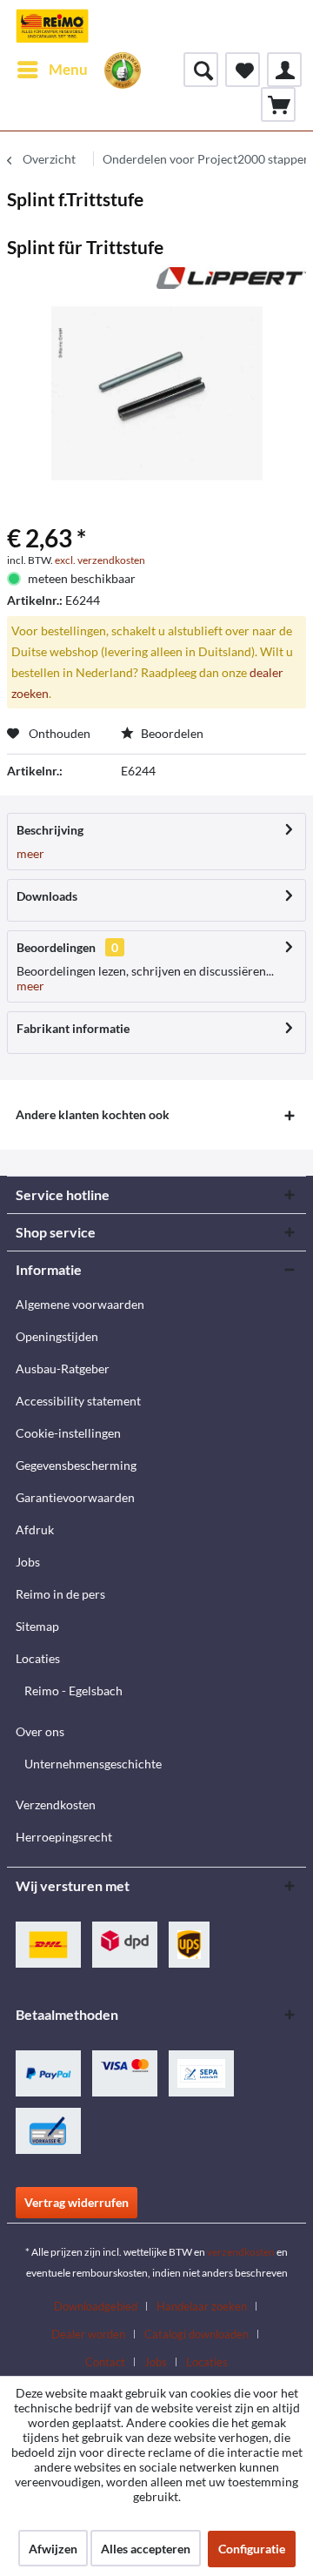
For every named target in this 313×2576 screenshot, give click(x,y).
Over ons (40, 1731)
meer (30, 853)
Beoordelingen (56, 947)
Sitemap (37, 1626)
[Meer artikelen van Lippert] (231, 282)
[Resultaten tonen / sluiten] (201, 70)
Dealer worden (88, 2334)
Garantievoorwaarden (75, 1497)
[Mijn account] (284, 70)
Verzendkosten (56, 1805)
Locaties (38, 1658)
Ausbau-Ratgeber (63, 1368)
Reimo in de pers (60, 1594)
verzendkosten (241, 2252)
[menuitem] (52, 70)
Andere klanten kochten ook (93, 1114)
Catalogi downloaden (196, 2334)
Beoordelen (171, 733)
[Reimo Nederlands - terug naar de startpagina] (52, 26)
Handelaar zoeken (202, 2306)
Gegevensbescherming (76, 1465)
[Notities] (243, 70)
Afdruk (35, 1529)
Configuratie (252, 2549)
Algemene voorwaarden (80, 1304)
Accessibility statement (78, 1401)
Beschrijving (50, 830)
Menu (68, 69)
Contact (105, 2362)
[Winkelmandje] (278, 104)
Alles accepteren (146, 2549)
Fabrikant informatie (73, 1028)
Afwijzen (53, 2549)
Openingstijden (57, 1336)
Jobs (28, 1562)
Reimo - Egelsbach (73, 1690)
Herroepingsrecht (64, 1837)
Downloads (47, 896)
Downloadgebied (96, 2306)
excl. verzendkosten (100, 560)
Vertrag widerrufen (77, 2202)
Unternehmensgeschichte (93, 1764)
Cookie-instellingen (68, 1433)
